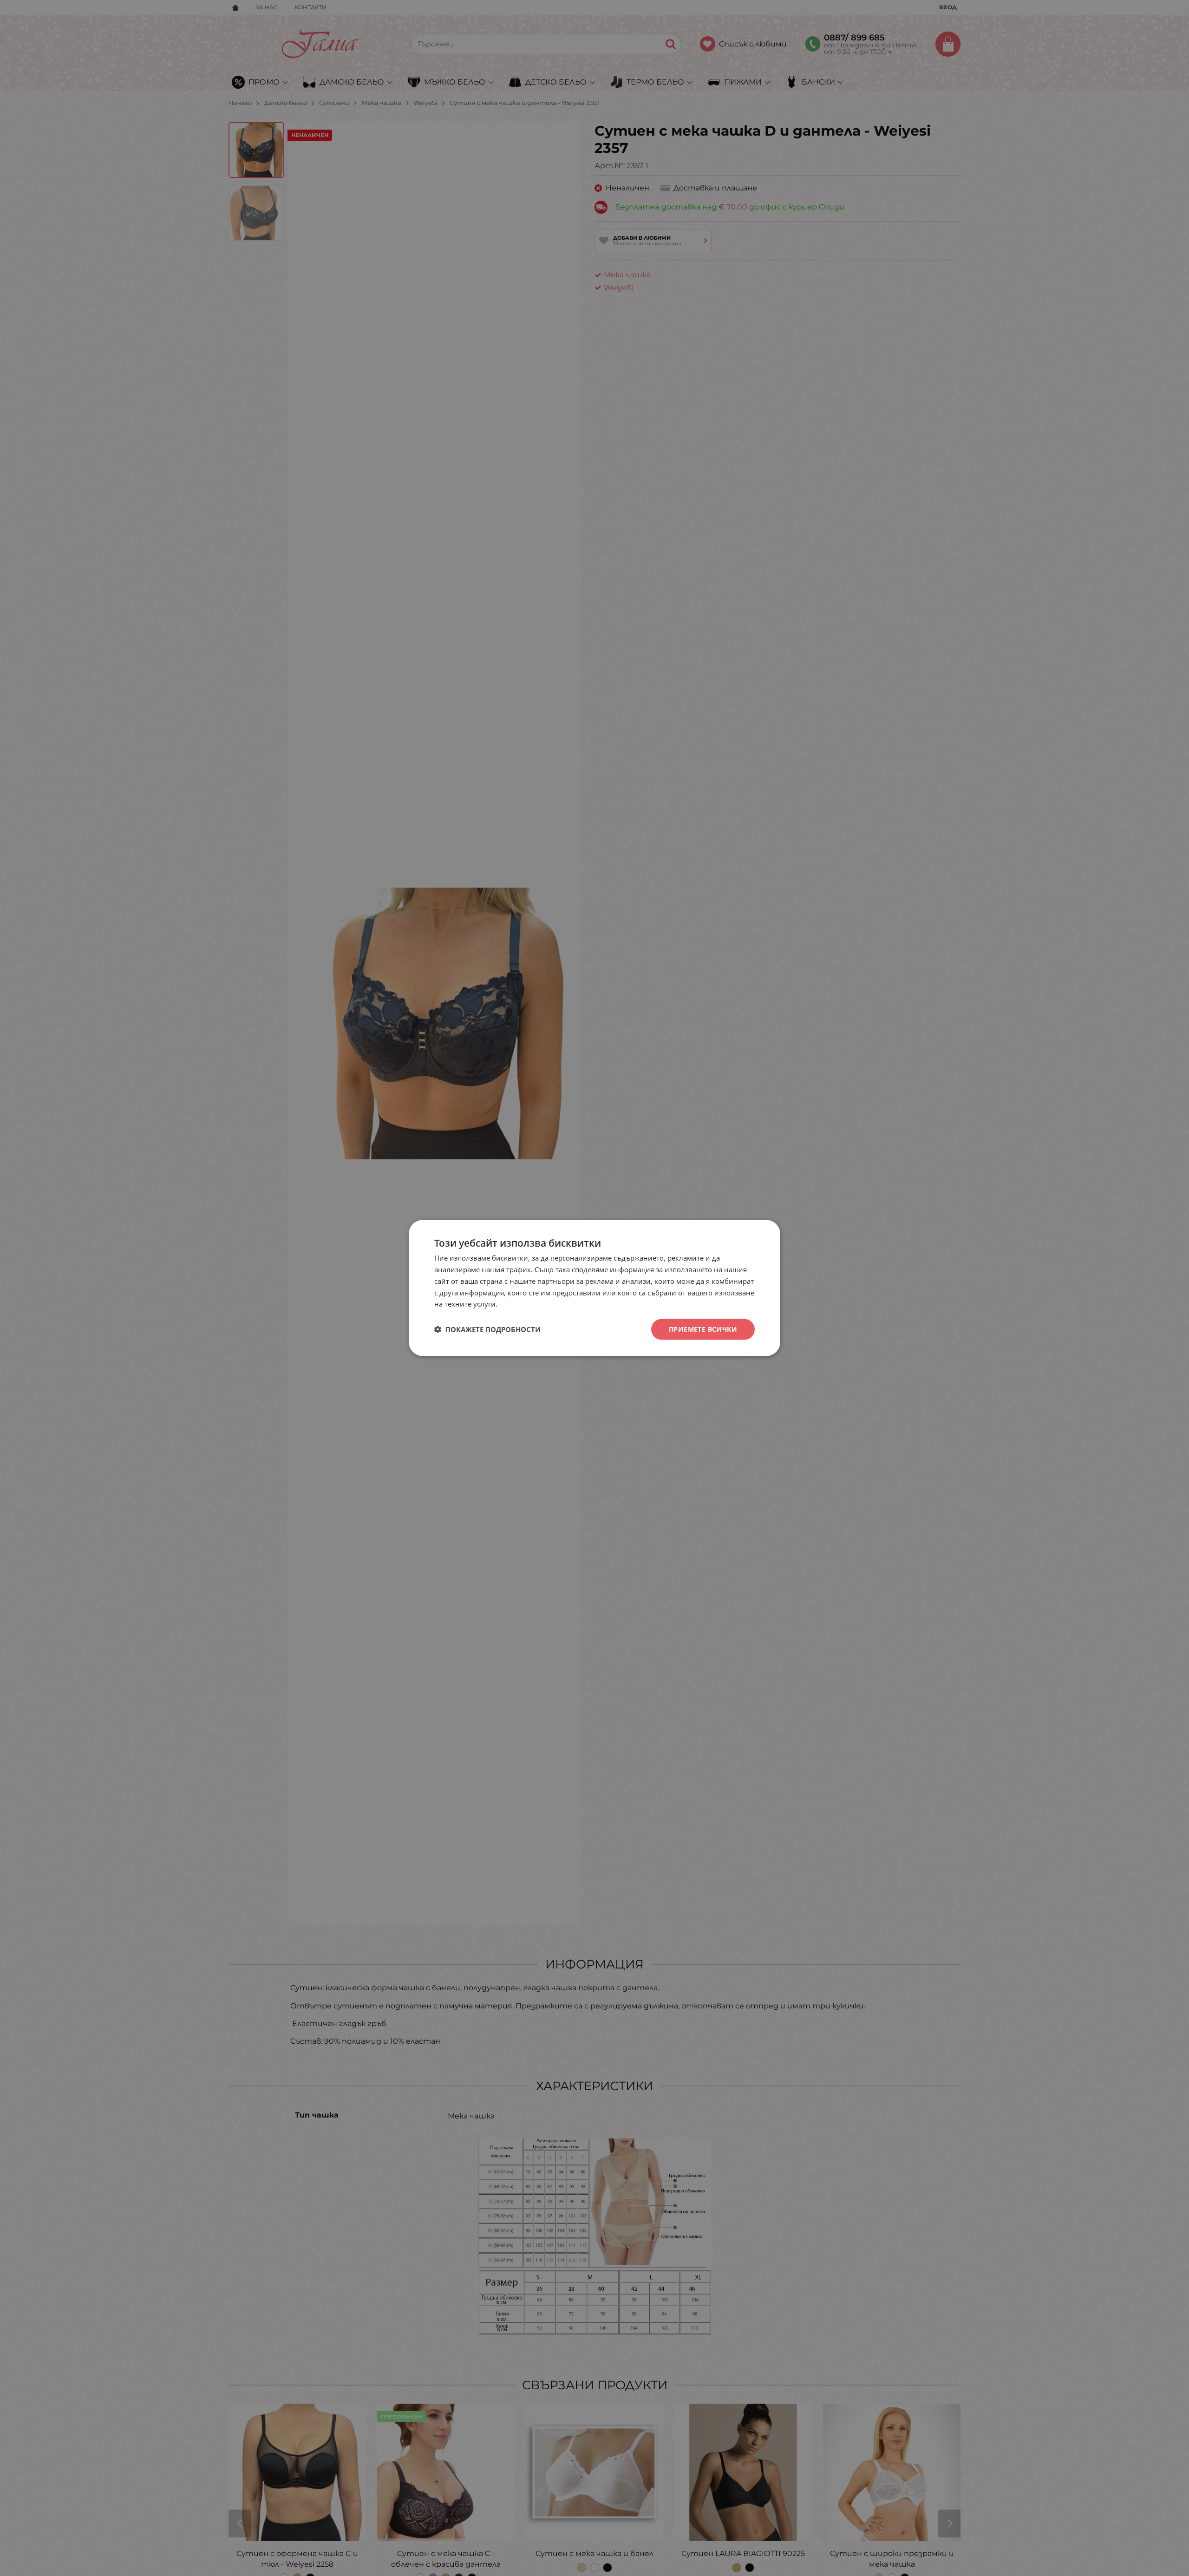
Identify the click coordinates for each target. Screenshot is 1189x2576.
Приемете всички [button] (703, 1329)
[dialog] (594, 1288)
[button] (487, 1329)
